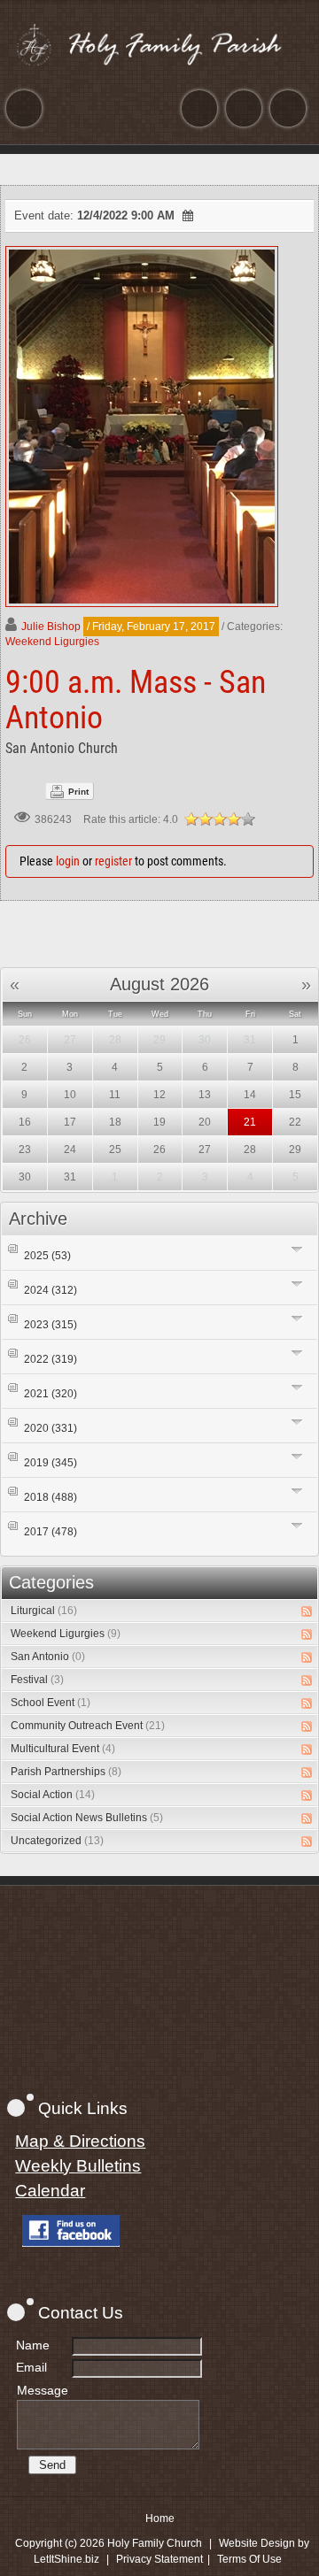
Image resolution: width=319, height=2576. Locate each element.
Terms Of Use (249, 2559)
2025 (47, 1256)
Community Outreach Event (88, 1726)
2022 (51, 1359)
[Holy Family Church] (159, 44)
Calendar (50, 2191)
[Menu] (24, 108)
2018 (51, 1497)
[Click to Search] (288, 108)
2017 (51, 1532)
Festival (37, 1680)
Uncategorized (57, 1841)
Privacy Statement (159, 2559)
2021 (51, 1394)
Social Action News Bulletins (87, 1818)
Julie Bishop (51, 627)
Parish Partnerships (66, 1772)
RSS (307, 1611)
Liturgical (44, 1611)
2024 (51, 1290)
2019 (51, 1463)
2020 (51, 1428)
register (113, 861)
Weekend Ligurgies (52, 642)
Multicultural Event (63, 1749)
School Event (51, 1703)
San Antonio (48, 1657)
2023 (51, 1325)
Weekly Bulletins (78, 2166)
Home (160, 2518)
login (68, 861)
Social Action (53, 1795)
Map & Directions (80, 2141)
